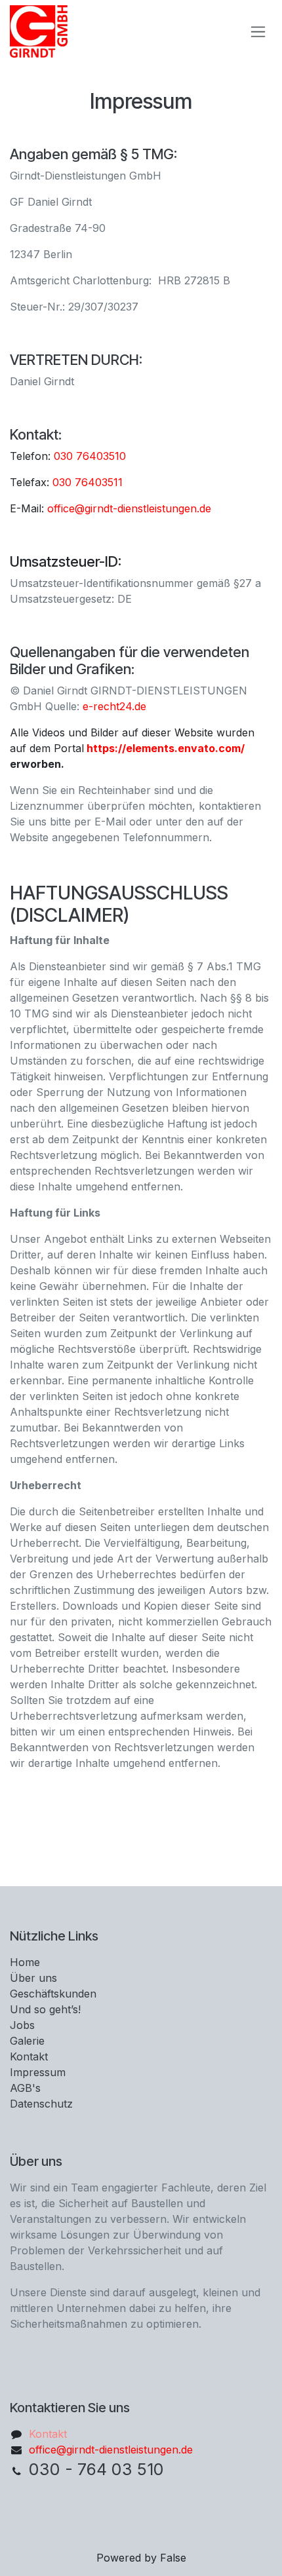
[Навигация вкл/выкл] (258, 32)
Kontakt (48, 2434)
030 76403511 (88, 482)
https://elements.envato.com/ (166, 748)
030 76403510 (90, 456)
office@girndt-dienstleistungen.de (129, 508)
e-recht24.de (114, 706)
